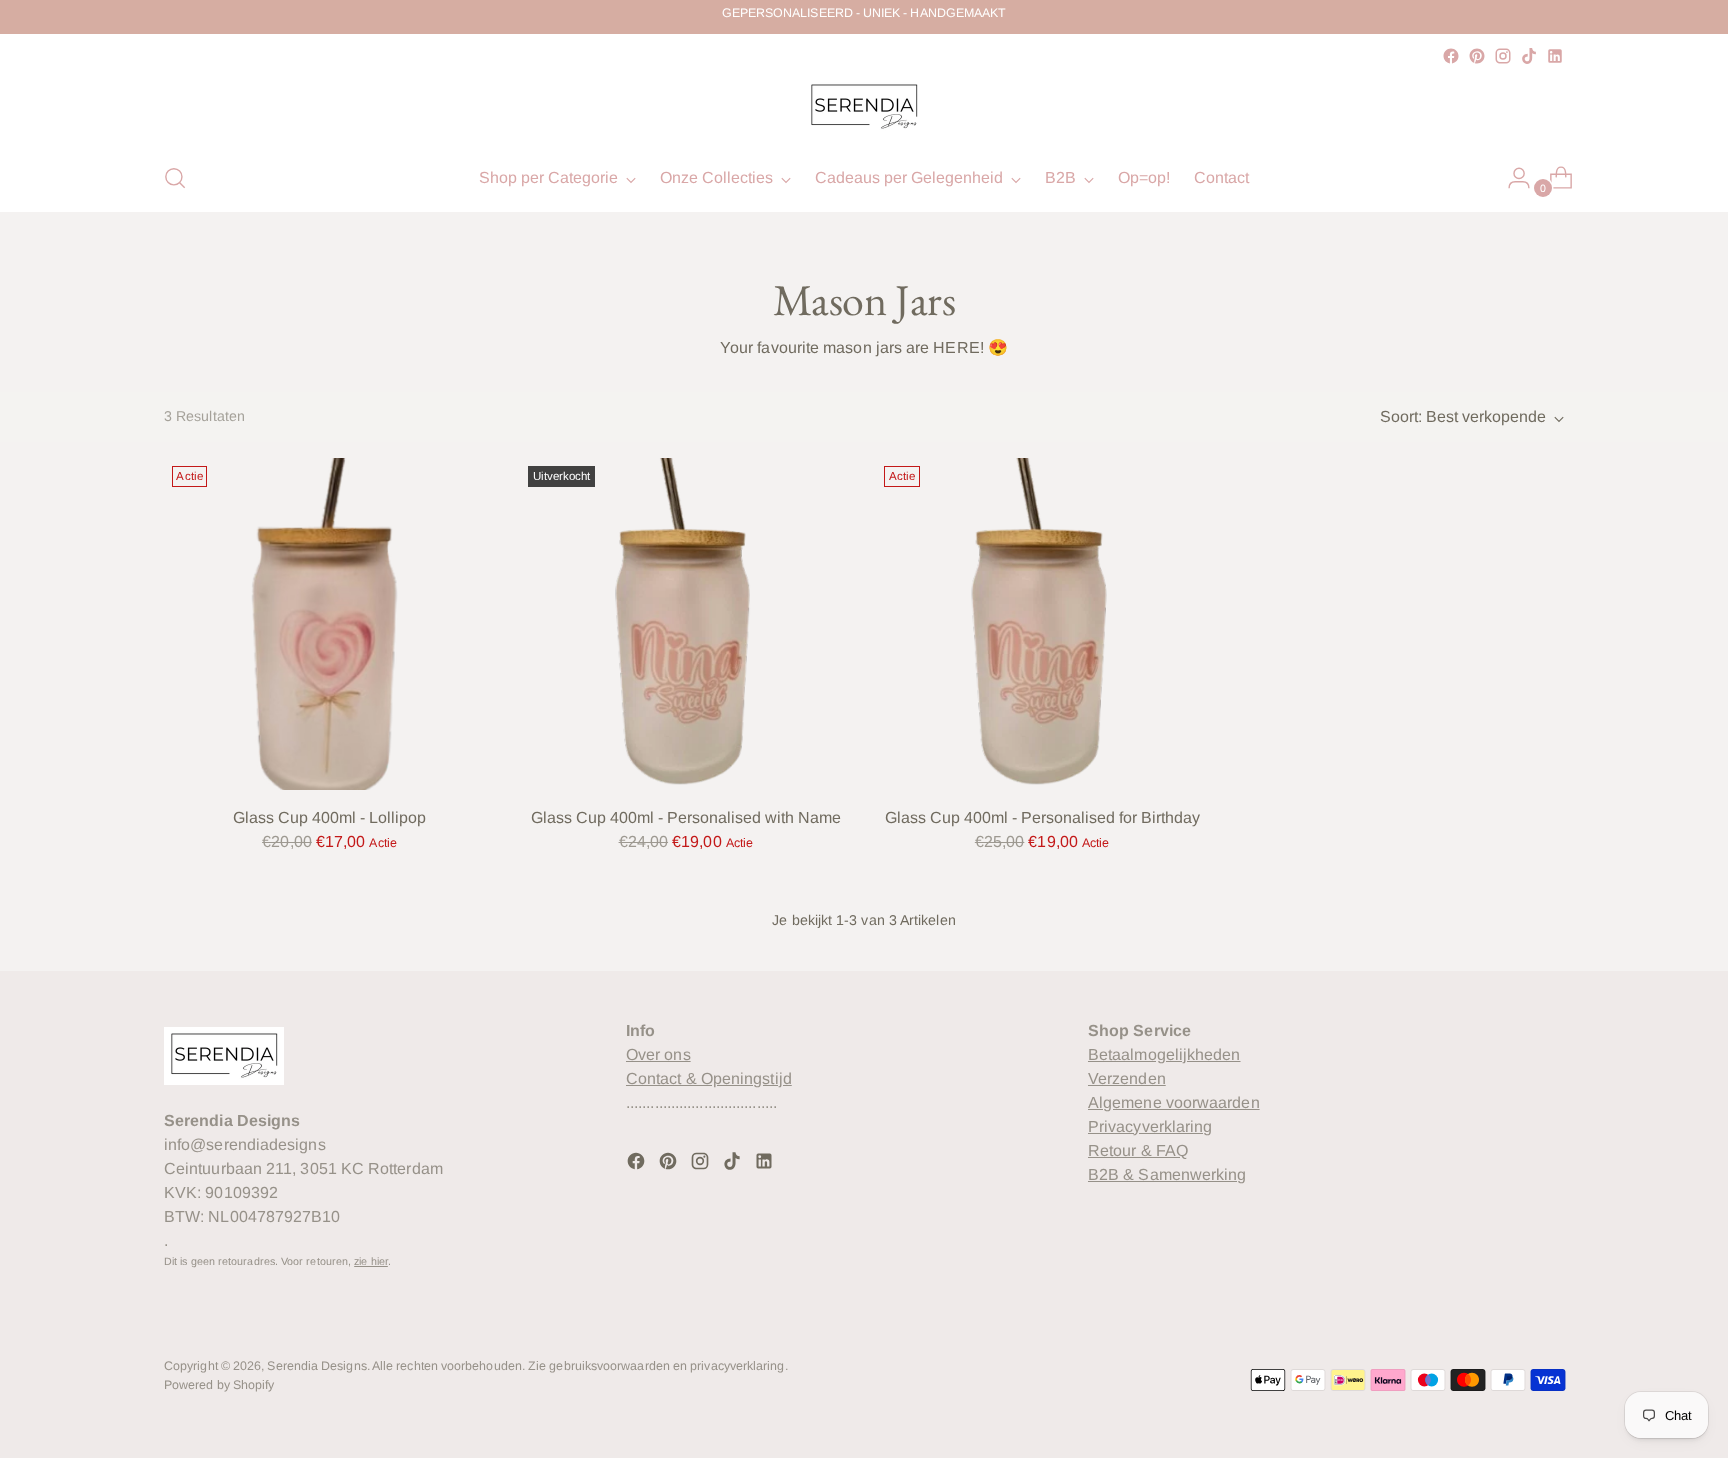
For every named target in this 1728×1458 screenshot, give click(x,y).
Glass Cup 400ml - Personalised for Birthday (1042, 817)
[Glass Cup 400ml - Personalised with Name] (685, 623)
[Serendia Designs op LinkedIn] (1555, 56)
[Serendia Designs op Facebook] (1451, 56)
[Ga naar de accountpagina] (1511, 178)
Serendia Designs (316, 1366)
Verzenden (1127, 1078)
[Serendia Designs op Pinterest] (1477, 56)
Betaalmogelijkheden (1164, 1054)
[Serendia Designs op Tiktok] (1529, 56)
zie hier (371, 1261)
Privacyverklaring (1150, 1126)
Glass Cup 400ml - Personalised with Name (686, 817)
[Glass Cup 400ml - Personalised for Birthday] (1041, 623)
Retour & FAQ (1138, 1150)
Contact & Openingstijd (709, 1078)
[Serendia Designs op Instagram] (1503, 56)
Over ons (658, 1054)
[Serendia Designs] (864, 107)
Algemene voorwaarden (1174, 1102)
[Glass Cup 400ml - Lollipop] (329, 623)
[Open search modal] (175, 178)
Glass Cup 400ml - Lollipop (329, 817)
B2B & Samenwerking (1167, 1174)
